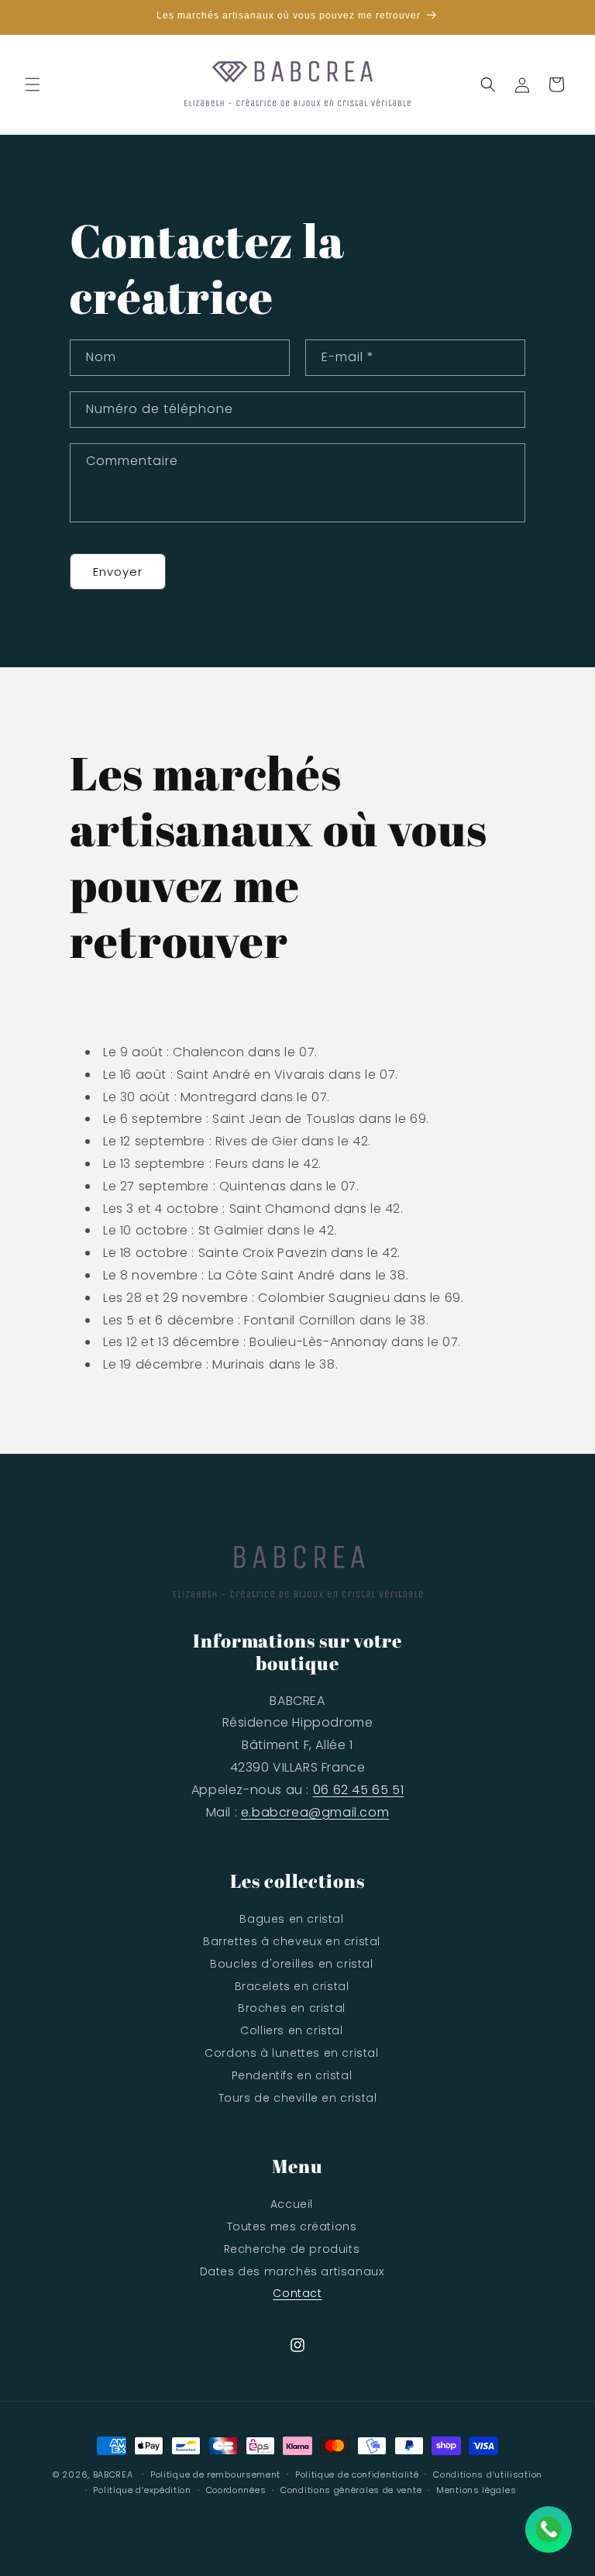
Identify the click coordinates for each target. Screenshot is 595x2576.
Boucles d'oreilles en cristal (291, 1964)
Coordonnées (236, 2490)
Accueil (292, 2204)
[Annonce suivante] (565, 17)
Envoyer (118, 572)
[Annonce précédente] (30, 17)
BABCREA (113, 2474)
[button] (33, 84)
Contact (297, 2293)
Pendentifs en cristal (292, 2075)
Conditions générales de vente (351, 2490)
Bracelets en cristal (292, 1986)
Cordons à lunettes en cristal (291, 2053)
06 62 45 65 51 (358, 1790)
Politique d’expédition (142, 2490)
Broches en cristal (292, 2008)
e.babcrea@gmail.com (315, 1812)
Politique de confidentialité (357, 2474)
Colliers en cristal (291, 2030)
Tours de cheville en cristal (298, 2098)
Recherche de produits (292, 2249)
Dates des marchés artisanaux (292, 2271)
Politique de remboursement (215, 2474)
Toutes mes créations (292, 2226)
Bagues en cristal (291, 1919)
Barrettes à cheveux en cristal (292, 1941)
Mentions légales (476, 2490)
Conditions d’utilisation (488, 2474)
